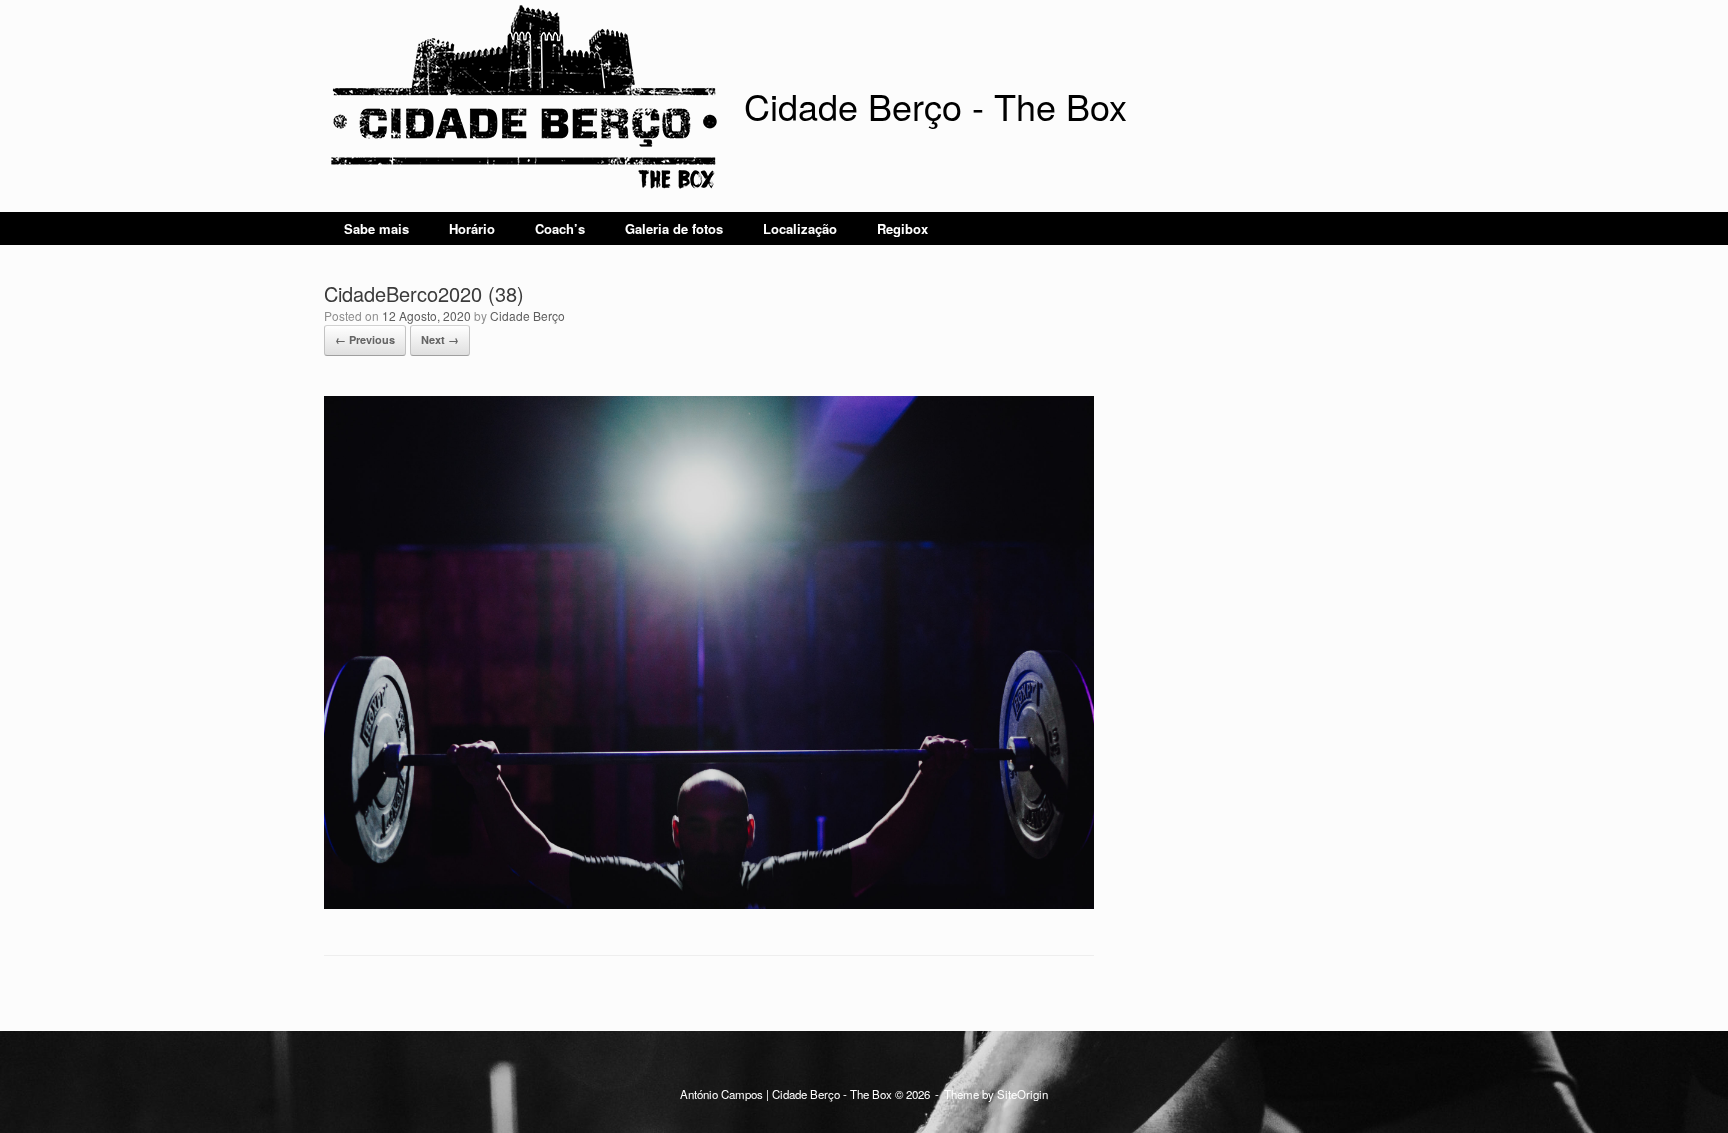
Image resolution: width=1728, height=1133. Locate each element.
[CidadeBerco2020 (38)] (709, 903)
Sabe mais (376, 228)
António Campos (721, 1094)
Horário (472, 228)
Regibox (902, 228)
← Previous (365, 339)
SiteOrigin (1022, 1094)
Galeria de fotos (674, 228)
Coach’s (560, 228)
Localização (800, 228)
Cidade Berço (527, 315)
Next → (440, 339)
